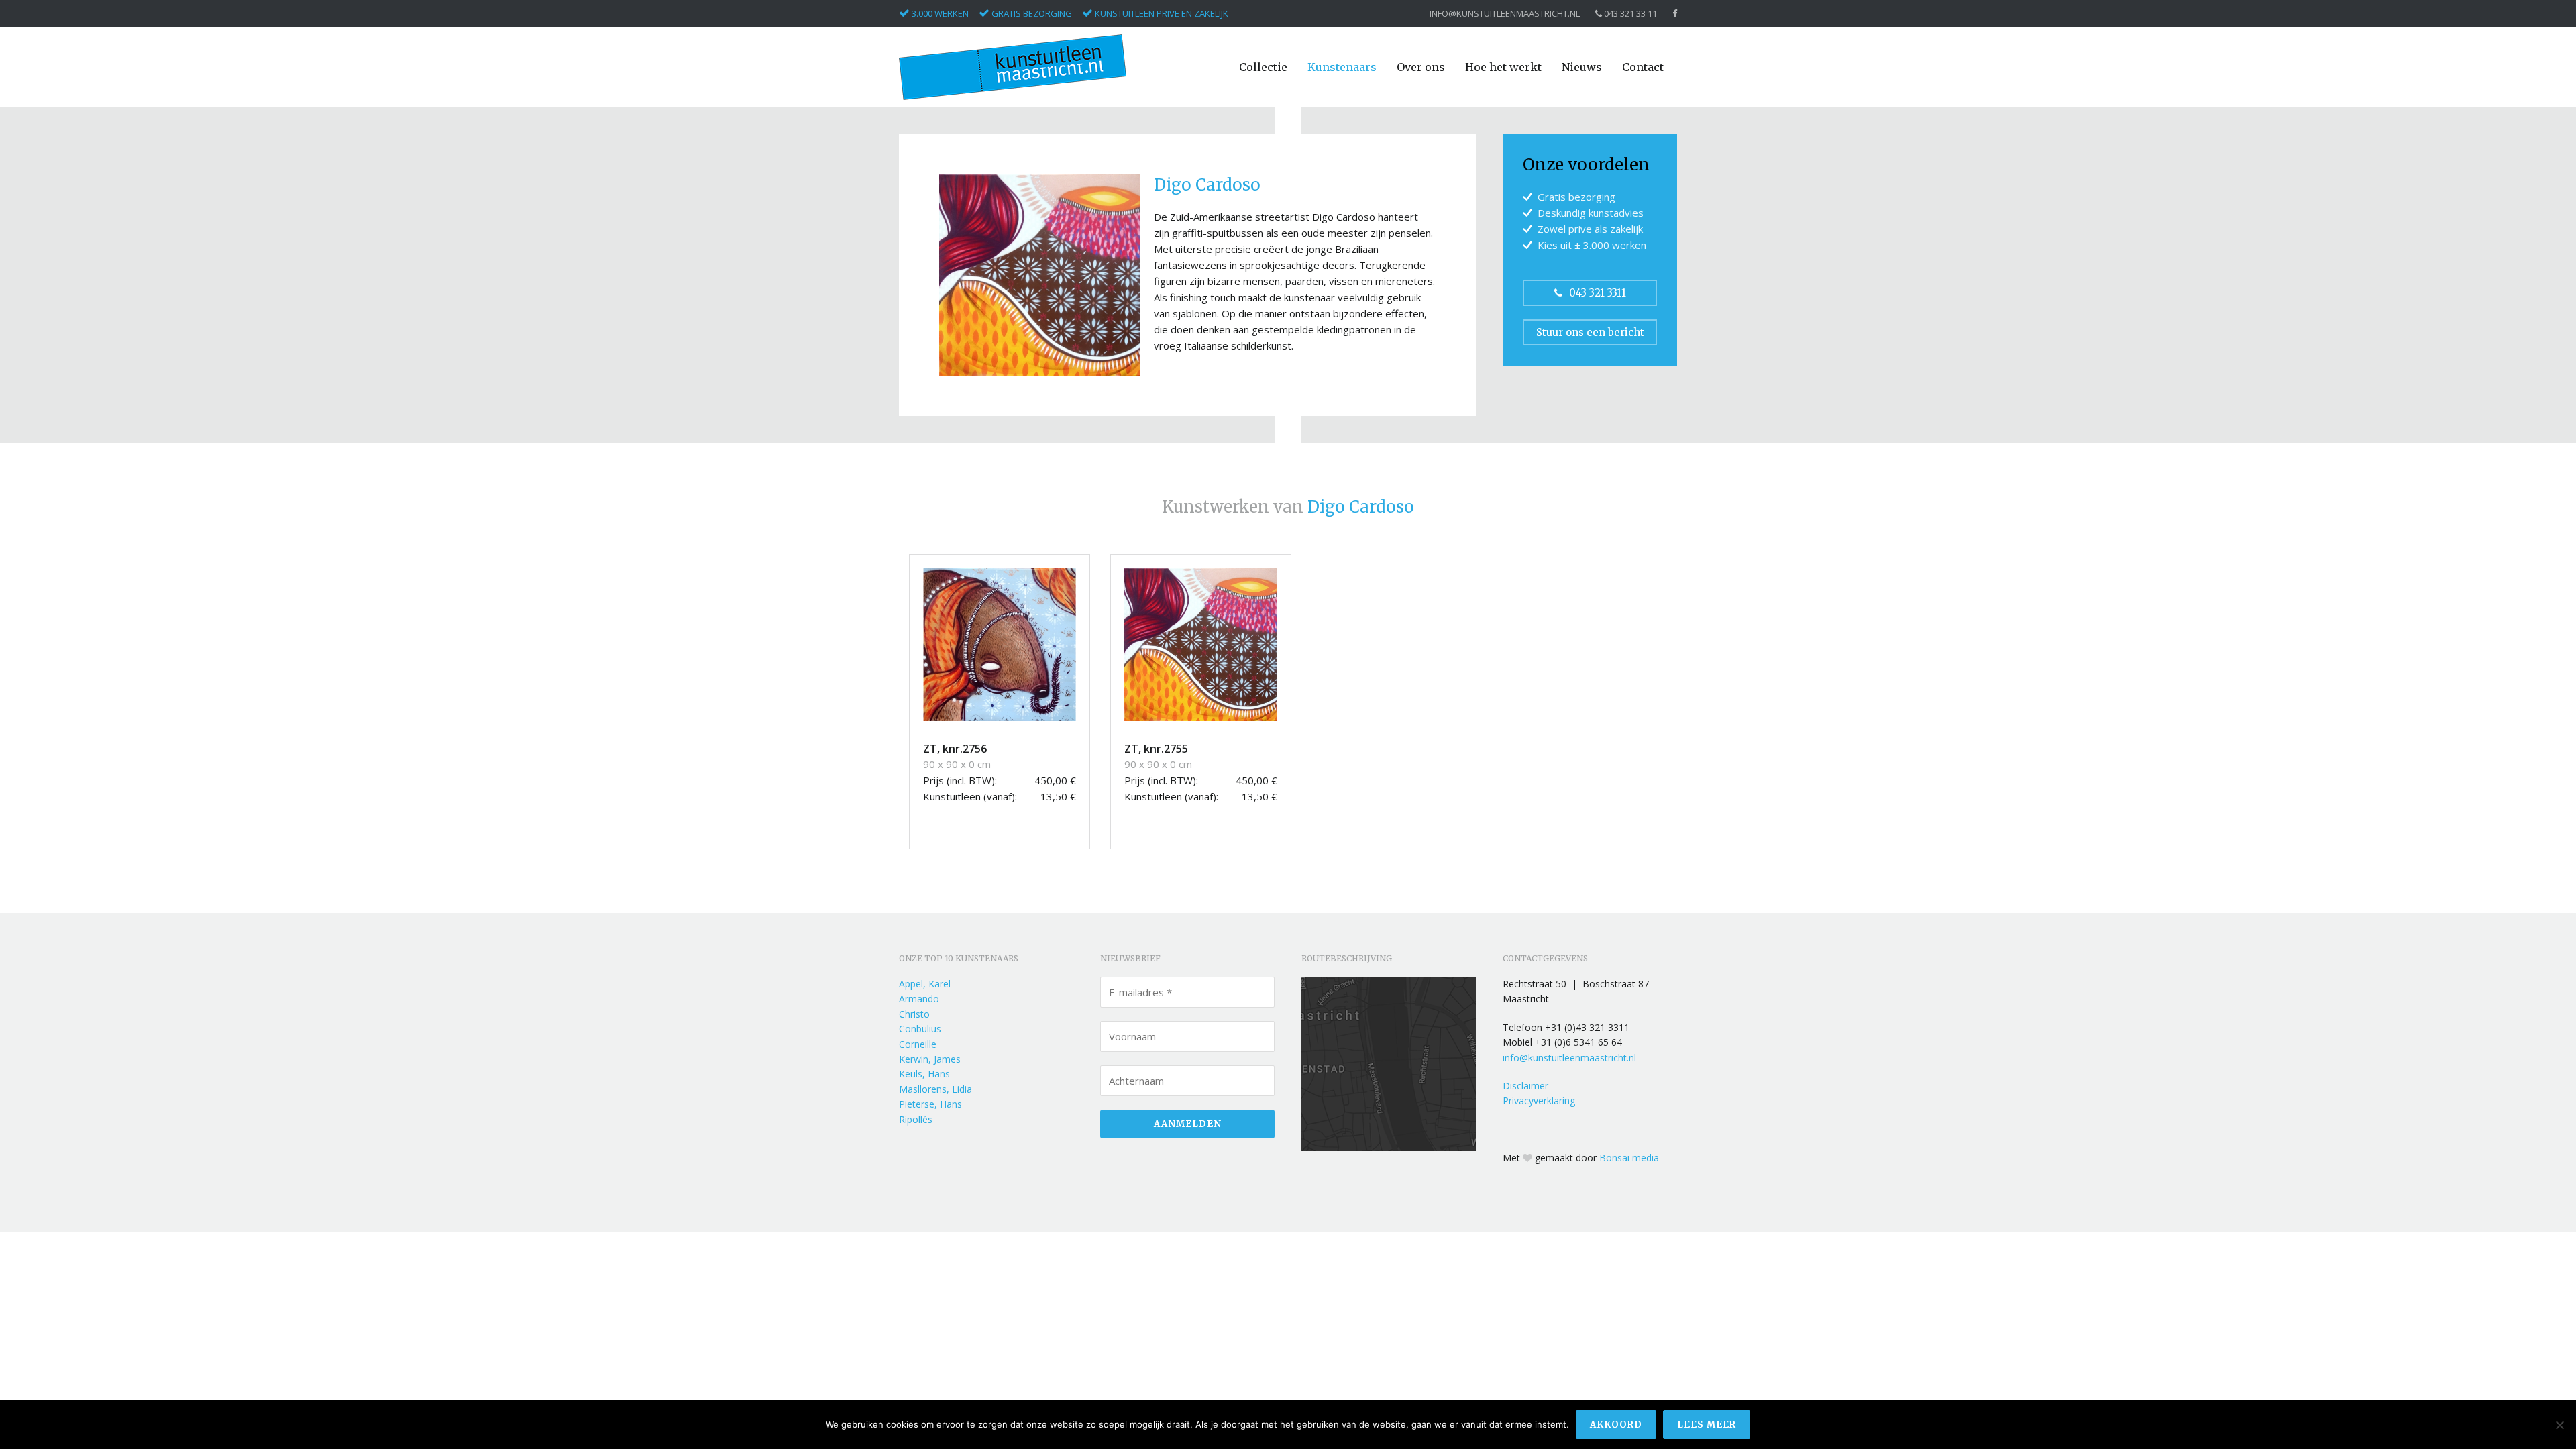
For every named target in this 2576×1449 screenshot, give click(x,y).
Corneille (918, 1044)
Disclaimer (1525, 1086)
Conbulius (920, 1029)
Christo (914, 1014)
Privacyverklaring (1539, 1101)
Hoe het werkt (1503, 67)
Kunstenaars (1342, 67)
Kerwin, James (930, 1059)
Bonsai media (1629, 1158)
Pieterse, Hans (930, 1104)
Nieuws (1582, 67)
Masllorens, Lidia (935, 1089)
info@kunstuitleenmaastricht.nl (1505, 14)
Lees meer (1707, 1425)
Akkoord (1616, 1425)
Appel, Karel (925, 984)
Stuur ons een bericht (1590, 332)
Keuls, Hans (924, 1074)
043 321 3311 (1598, 293)
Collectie (1263, 67)
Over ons (1421, 67)
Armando (919, 999)
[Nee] (2559, 1425)
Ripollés (916, 1119)
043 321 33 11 (1629, 14)
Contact (1643, 67)
